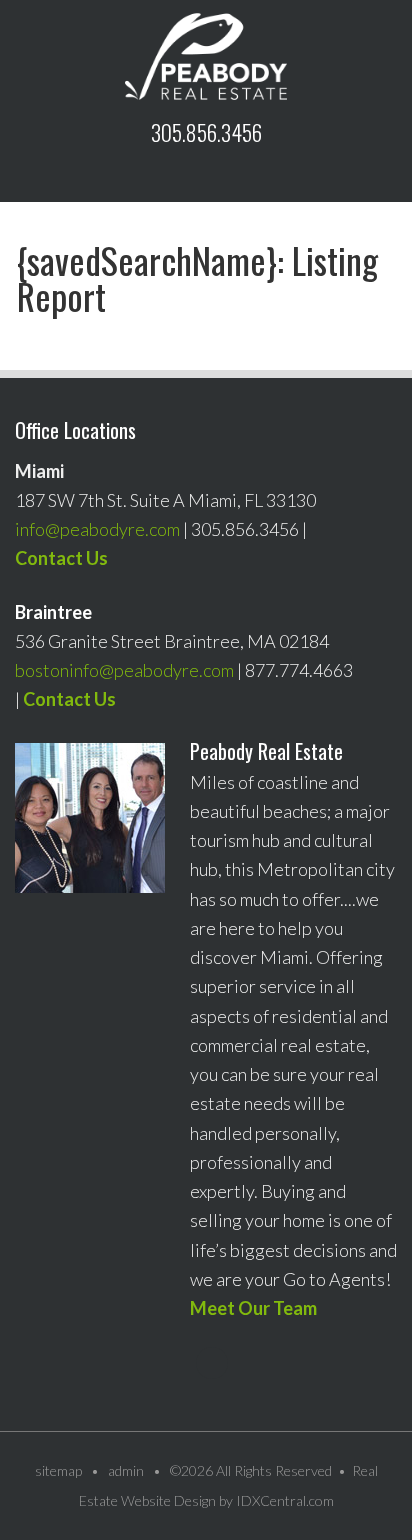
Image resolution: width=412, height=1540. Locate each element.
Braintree (53, 612)
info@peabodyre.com (97, 529)
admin (126, 1470)
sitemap (58, 1470)
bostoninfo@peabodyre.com (124, 670)
